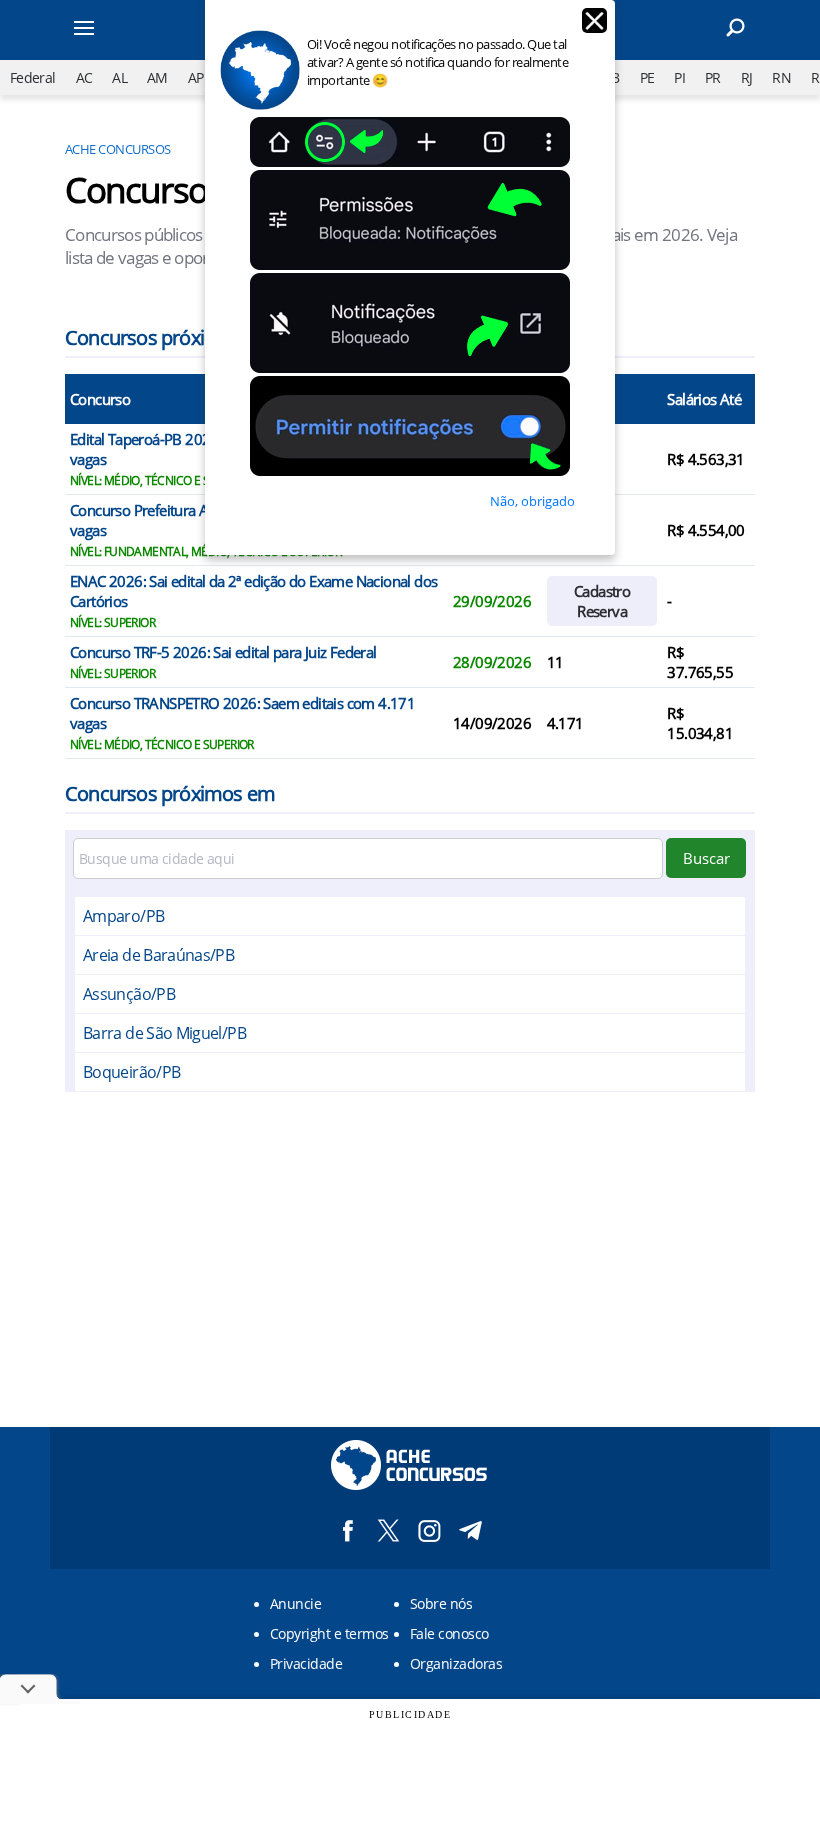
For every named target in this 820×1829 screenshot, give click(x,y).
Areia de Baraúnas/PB (158, 955)
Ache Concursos (118, 149)
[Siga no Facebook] (347, 1530)
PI (679, 77)
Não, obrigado (532, 501)
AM (157, 77)
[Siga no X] (388, 1530)
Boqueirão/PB (131, 1072)
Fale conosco (449, 1633)
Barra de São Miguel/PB (164, 1033)
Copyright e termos (329, 1633)
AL (119, 77)
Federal (33, 77)
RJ (747, 77)
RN (781, 77)
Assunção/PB (129, 994)
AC (84, 77)
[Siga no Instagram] (429, 1530)
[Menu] (110, 30)
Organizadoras (456, 1663)
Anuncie (295, 1603)
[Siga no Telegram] (470, 1530)
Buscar (706, 858)
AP (196, 77)
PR (713, 77)
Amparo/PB (123, 916)
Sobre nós (441, 1603)
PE (647, 77)
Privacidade (306, 1663)
